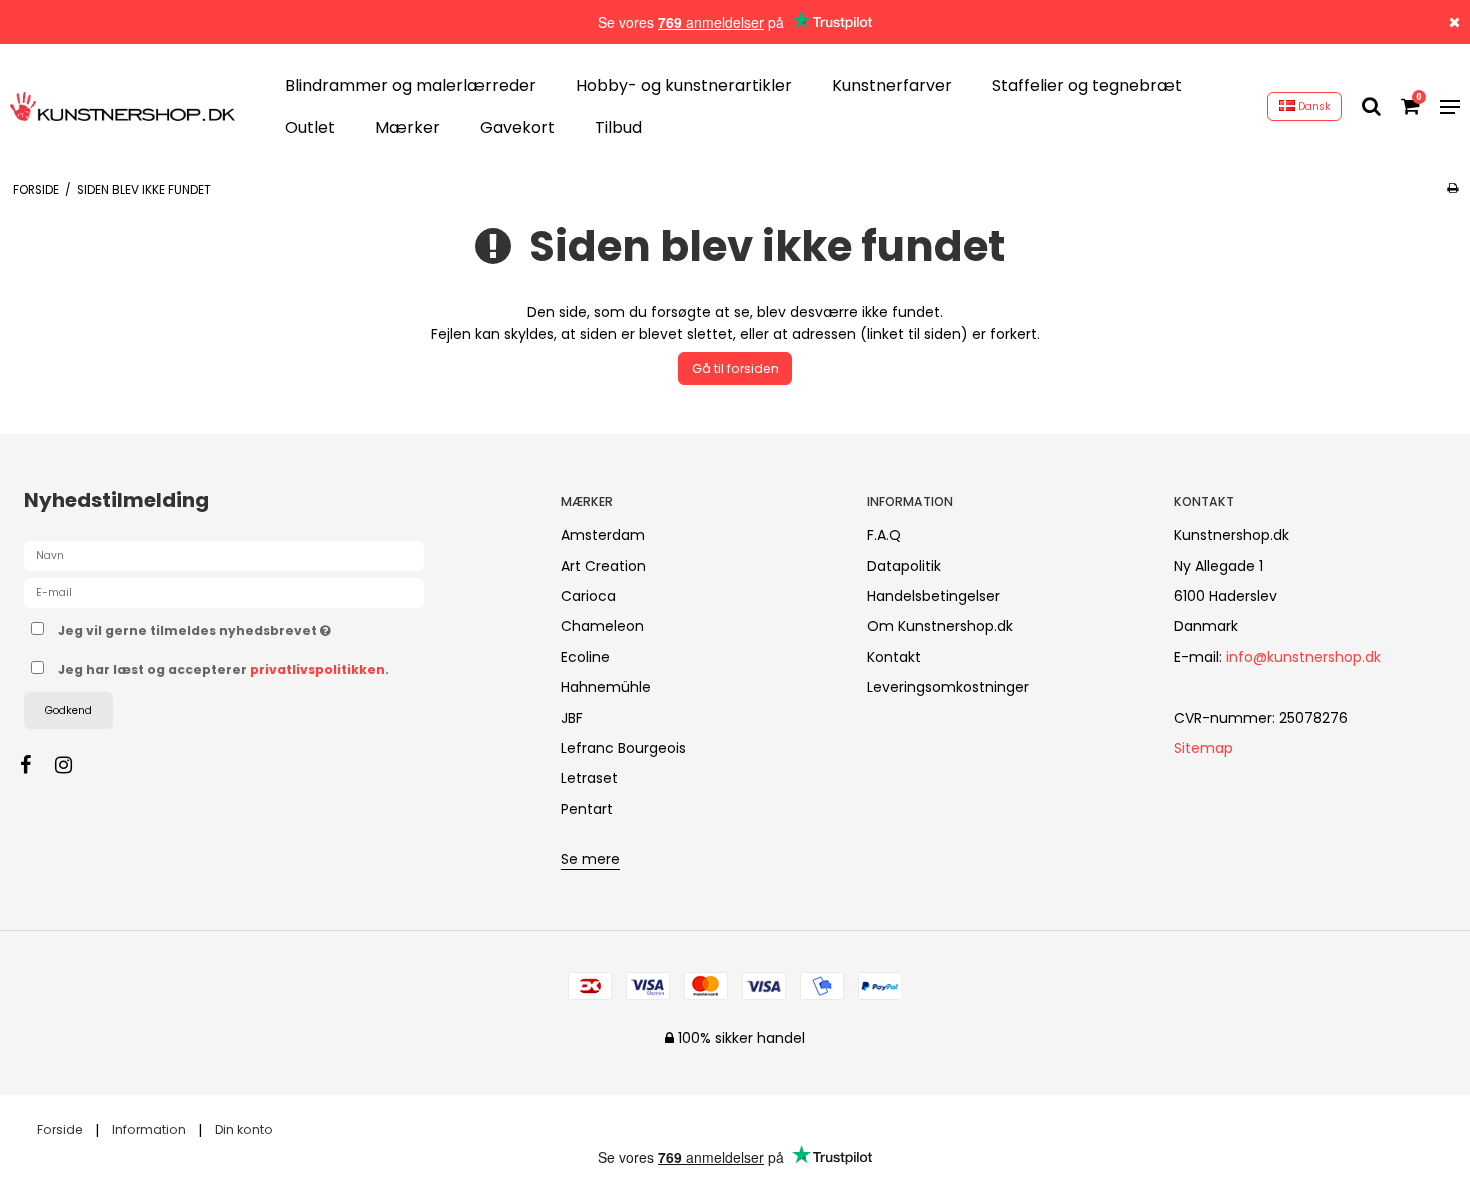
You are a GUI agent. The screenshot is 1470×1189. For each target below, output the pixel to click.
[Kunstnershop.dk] (122, 106)
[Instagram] (73, 765)
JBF (572, 718)
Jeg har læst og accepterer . (223, 669)
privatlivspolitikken (317, 669)
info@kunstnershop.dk (1303, 657)
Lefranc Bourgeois (623, 748)
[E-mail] (224, 592)
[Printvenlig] (1452, 188)
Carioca (588, 596)
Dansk (1313, 106)
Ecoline (585, 657)
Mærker (407, 127)
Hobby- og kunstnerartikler (684, 85)
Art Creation (603, 566)
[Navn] (224, 555)
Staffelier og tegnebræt (1087, 85)
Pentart (587, 809)
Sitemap (1203, 748)
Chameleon (602, 626)
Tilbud (618, 127)
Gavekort (517, 127)
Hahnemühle (606, 687)
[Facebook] (35, 765)
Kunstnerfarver (892, 85)
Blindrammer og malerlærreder (410, 85)
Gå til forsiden (735, 368)
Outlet (310, 127)
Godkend (68, 710)
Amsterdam (603, 535)
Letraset (589, 778)
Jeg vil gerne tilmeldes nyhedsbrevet (269, 627)
